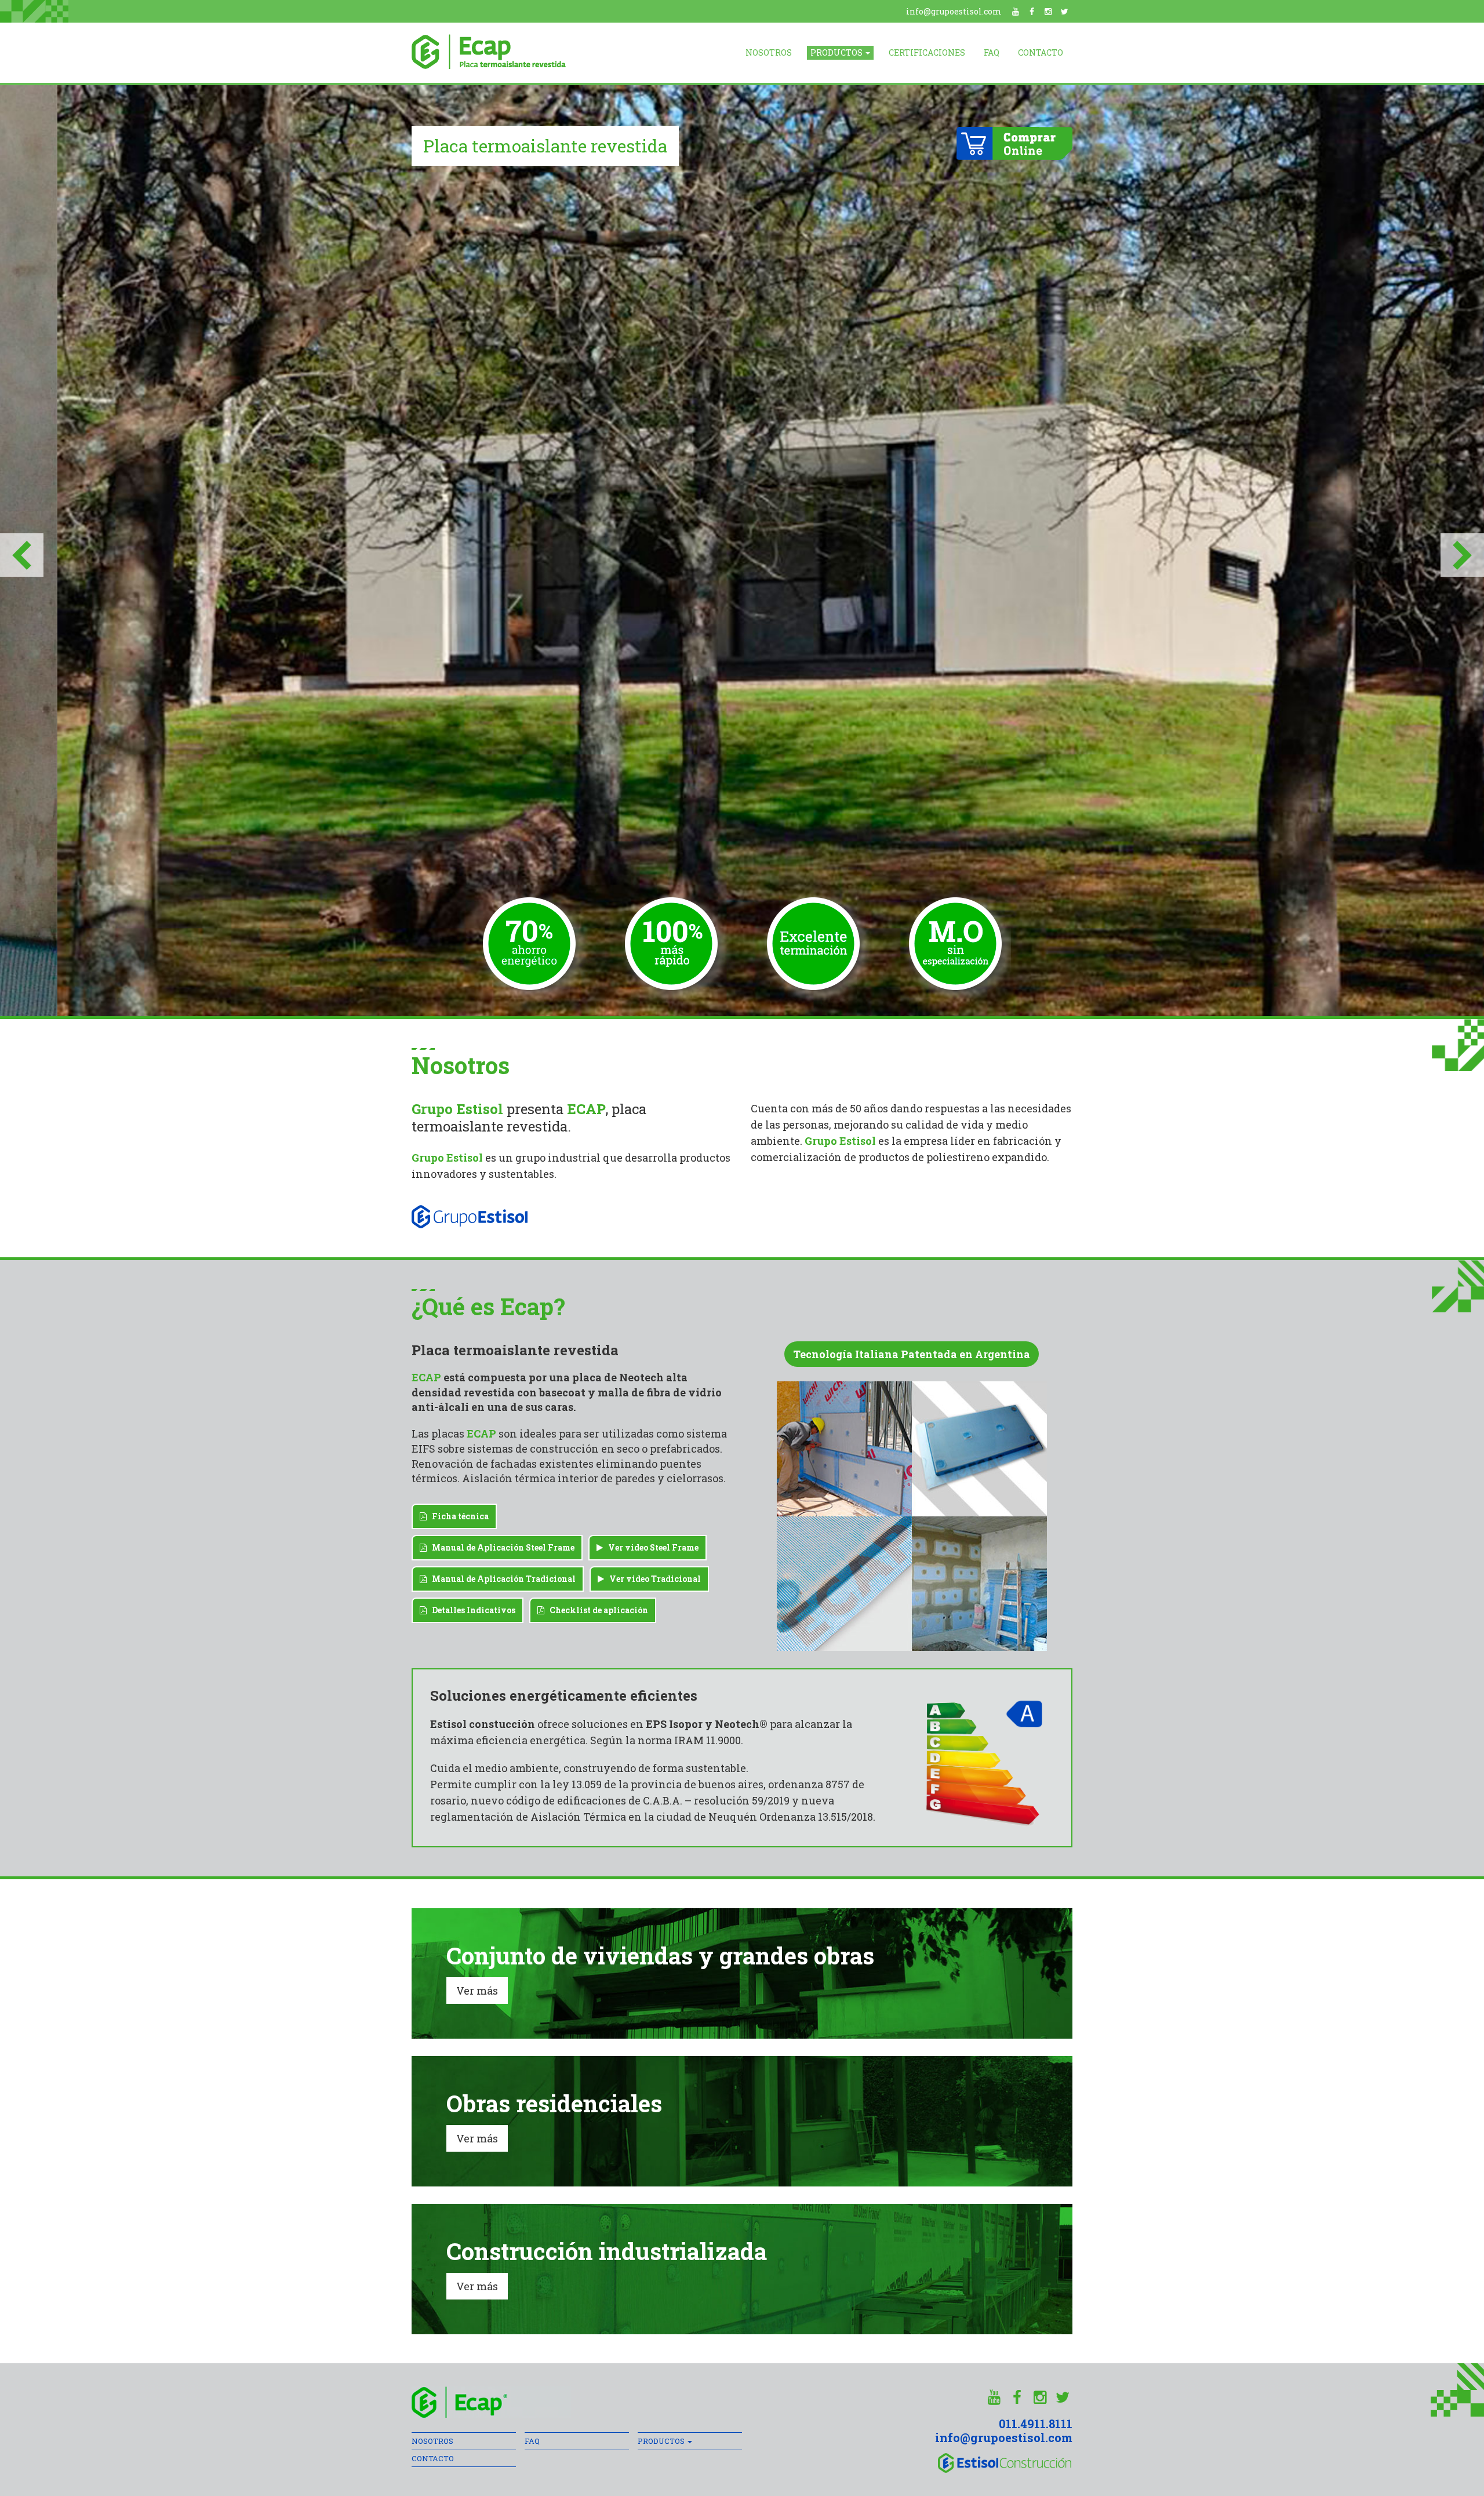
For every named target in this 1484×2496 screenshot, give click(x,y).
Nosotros (769, 52)
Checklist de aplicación (596, 1610)
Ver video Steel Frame (651, 1547)
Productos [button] (662, 2441)
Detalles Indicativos (471, 1610)
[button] (22, 551)
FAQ (992, 52)
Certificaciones (927, 52)
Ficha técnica (458, 1516)
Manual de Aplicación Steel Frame (501, 1547)
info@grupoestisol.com (954, 11)
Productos (837, 52)
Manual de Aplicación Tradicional (501, 1579)
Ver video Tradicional (652, 1579)
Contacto (1041, 52)
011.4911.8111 (1036, 2424)
